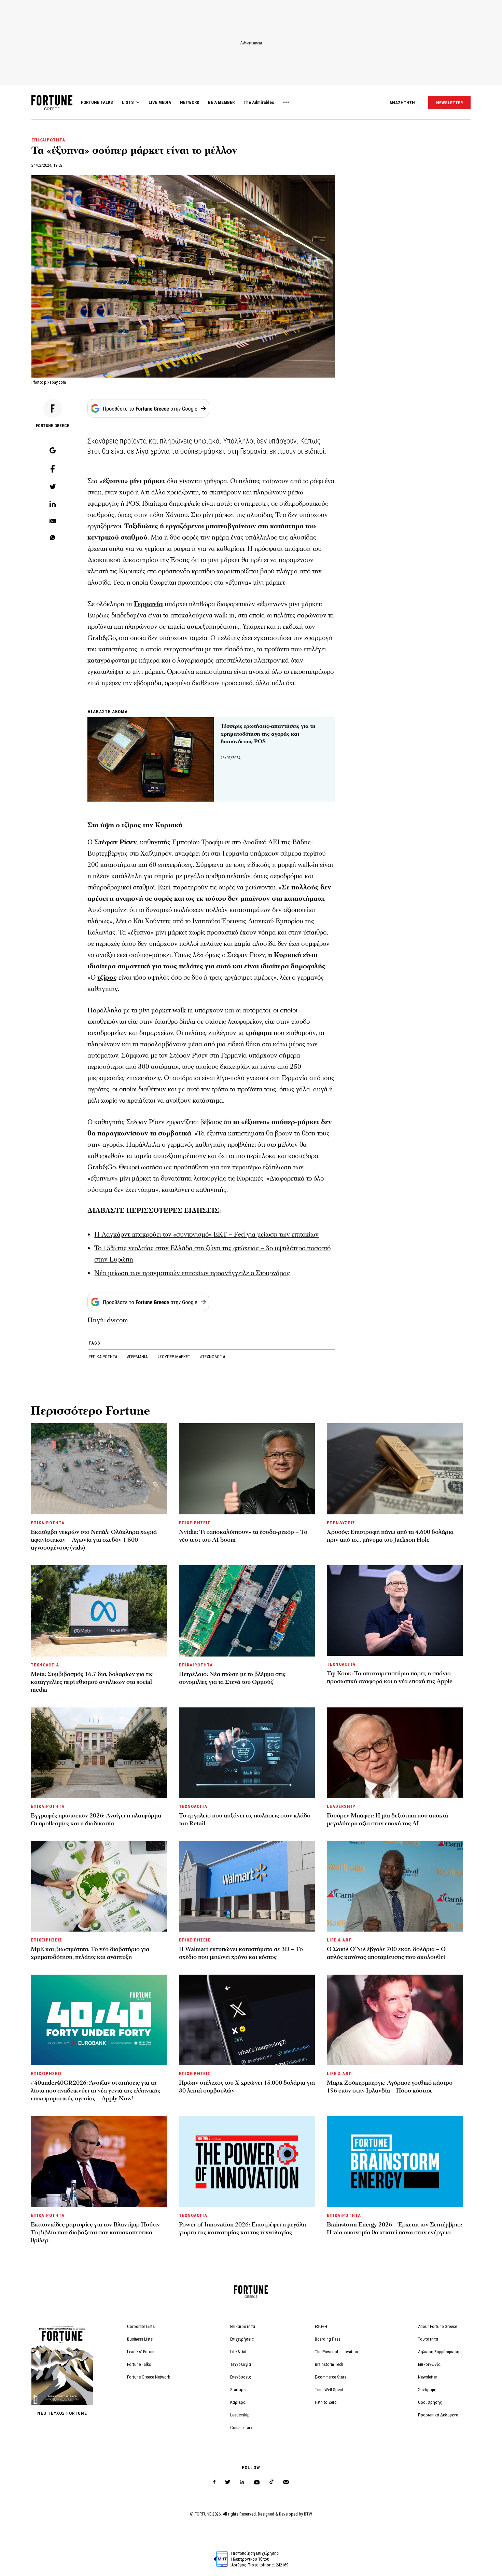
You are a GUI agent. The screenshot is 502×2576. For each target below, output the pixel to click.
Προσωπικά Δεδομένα (438, 2415)
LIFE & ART (339, 1940)
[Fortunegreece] (52, 108)
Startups (238, 2390)
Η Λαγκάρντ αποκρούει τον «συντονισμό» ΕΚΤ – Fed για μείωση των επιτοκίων (206, 1235)
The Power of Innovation (336, 2352)
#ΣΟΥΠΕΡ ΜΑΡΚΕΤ (174, 1357)
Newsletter (428, 2377)
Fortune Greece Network (149, 2377)
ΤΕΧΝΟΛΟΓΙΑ (45, 1665)
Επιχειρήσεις (242, 2339)
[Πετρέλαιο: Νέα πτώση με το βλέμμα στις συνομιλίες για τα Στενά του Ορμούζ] (247, 1611)
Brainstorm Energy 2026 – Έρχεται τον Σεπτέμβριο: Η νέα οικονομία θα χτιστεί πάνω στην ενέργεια (394, 2229)
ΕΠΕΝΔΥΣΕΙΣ (341, 1523)
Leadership (240, 2415)
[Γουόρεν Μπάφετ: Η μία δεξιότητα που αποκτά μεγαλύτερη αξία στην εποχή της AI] (395, 1753)
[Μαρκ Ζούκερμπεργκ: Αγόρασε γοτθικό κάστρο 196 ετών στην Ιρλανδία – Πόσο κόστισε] (395, 2020)
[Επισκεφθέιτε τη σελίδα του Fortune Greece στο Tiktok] (271, 2482)
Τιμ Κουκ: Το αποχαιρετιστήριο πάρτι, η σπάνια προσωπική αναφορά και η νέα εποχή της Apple (390, 1677)
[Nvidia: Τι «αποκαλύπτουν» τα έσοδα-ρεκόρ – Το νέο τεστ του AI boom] (247, 1469)
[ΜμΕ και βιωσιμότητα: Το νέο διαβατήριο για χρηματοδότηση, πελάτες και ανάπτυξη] (99, 1886)
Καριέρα (238, 2402)
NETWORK (190, 102)
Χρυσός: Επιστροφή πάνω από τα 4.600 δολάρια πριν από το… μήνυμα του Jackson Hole (390, 1536)
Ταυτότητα (428, 2339)
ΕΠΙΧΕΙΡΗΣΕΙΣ (195, 1523)
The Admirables (259, 102)
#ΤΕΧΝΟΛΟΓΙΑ (212, 1357)
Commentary (241, 2428)
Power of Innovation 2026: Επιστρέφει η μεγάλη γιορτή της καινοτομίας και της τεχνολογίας (242, 2229)
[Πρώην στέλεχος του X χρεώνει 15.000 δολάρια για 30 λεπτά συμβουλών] (247, 2020)
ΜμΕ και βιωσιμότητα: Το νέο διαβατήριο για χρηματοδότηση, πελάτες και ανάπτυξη (90, 1953)
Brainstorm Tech (329, 2364)
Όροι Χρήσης (430, 2402)
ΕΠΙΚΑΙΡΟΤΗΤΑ (48, 140)
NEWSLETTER (449, 103)
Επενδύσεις (241, 2377)
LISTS (128, 102)
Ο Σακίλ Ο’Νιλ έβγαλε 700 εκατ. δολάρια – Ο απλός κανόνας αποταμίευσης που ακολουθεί (386, 1953)
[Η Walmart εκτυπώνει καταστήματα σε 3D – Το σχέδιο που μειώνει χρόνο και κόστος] (247, 1886)
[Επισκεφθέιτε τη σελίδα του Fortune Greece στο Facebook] (214, 2482)
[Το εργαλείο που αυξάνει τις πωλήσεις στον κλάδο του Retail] (247, 1753)
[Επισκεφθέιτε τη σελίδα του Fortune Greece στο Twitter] (228, 2482)
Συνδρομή (427, 2390)
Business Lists (140, 2339)
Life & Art (238, 2352)
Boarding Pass (328, 2339)
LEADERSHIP (341, 1806)
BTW (308, 2514)
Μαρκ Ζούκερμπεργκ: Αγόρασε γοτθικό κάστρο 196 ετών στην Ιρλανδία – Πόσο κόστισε (390, 2087)
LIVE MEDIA (160, 102)
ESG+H (321, 2326)
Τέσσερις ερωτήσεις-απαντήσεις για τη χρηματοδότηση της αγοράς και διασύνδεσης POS (268, 734)
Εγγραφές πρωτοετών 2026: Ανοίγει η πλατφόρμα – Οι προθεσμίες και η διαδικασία (98, 1819)
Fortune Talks (139, 2364)
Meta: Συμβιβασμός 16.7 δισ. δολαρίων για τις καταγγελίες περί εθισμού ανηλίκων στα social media (92, 1682)
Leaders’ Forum (141, 2352)
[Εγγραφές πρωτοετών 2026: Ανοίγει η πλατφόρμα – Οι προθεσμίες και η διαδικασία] (99, 1753)
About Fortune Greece (437, 2326)
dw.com (117, 1320)
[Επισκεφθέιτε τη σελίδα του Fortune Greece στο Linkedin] (242, 2482)
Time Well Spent (329, 2390)
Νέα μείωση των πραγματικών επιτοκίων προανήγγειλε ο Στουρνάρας (192, 1273)
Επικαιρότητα (243, 2326)
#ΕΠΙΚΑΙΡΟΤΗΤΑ (103, 1357)
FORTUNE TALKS (97, 102)
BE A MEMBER (221, 102)
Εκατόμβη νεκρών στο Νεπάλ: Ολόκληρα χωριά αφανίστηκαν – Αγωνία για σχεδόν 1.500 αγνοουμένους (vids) (94, 1540)
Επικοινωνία (429, 2364)
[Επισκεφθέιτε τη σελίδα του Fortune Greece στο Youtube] (257, 2484)
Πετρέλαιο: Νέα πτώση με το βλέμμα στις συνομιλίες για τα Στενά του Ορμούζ (232, 1678)
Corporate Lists (141, 2326)
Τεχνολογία (241, 2364)
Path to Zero (326, 2402)
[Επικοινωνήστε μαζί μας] (286, 2482)
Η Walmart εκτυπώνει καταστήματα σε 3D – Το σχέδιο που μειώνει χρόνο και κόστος (241, 1953)
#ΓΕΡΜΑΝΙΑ (138, 1357)
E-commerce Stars (331, 2377)
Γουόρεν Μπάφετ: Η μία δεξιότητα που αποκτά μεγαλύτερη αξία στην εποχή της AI (387, 1819)
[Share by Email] (53, 521)
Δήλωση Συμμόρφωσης (440, 2352)
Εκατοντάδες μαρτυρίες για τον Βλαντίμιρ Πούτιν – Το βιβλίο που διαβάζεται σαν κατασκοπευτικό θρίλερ (98, 2232)
